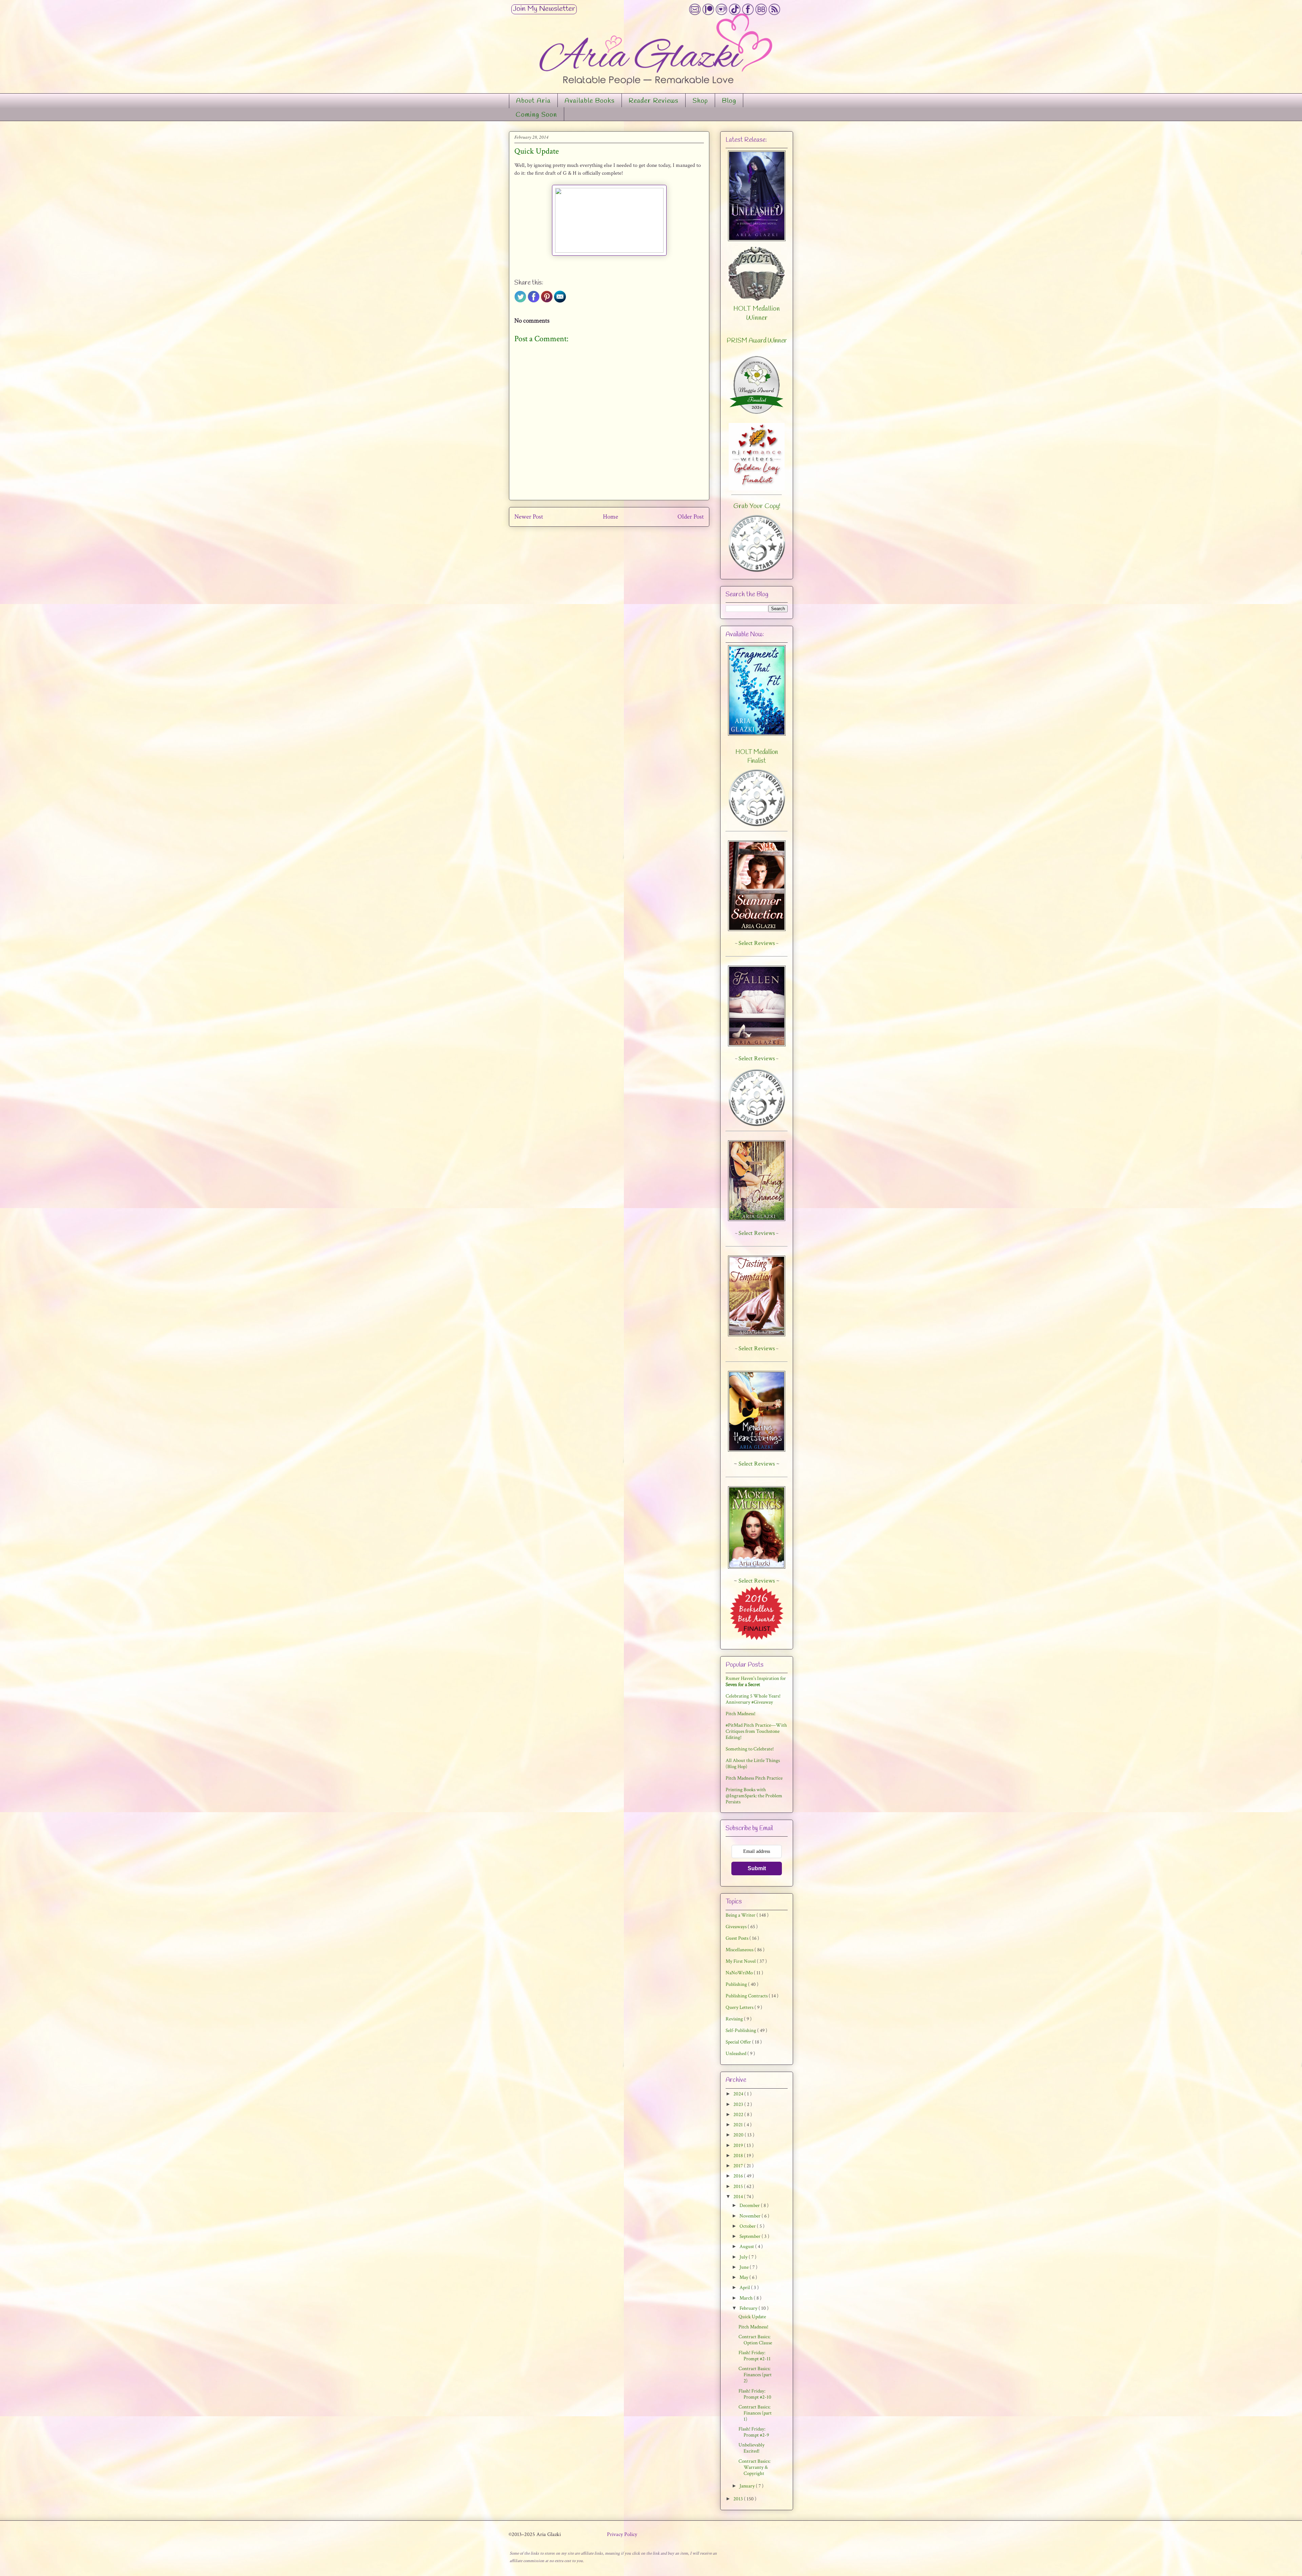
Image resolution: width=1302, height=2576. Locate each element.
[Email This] (560, 301)
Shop (700, 101)
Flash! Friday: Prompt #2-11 (755, 2356)
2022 (739, 2115)
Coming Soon (536, 115)
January (748, 2486)
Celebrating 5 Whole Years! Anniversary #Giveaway (753, 1699)
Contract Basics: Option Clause (755, 2340)
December (750, 2205)
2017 (739, 2166)
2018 (739, 2156)
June (745, 2267)
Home (610, 517)
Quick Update (752, 2317)
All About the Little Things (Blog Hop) (753, 1764)
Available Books (590, 101)
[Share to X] (520, 301)
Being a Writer (741, 1915)
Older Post (691, 517)
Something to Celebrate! (750, 1749)
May (744, 2277)
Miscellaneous (740, 1950)
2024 (739, 2094)
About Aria (533, 101)
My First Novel (741, 1961)
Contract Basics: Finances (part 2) (755, 2375)
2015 (739, 2186)
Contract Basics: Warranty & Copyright (754, 2467)
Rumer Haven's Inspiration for (756, 1681)
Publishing (737, 1984)
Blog (729, 101)
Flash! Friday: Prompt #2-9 (754, 2432)
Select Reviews (757, 1464)
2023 (739, 2104)
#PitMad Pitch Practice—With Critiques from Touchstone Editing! (756, 1731)
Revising (735, 2019)
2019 (739, 2145)
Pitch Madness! (741, 1714)
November (751, 2216)
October (748, 2226)
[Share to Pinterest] (547, 301)
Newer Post (529, 517)
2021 (739, 2125)
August (747, 2246)
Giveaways (737, 1927)
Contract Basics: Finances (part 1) (755, 2413)
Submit (757, 1868)
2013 (739, 2499)
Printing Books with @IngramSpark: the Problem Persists (754, 1796)
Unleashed (736, 2054)
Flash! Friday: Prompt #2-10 (755, 2394)
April (745, 2288)
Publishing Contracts (747, 1996)
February (749, 2308)
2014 (739, 2197)
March (747, 2298)
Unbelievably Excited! (752, 2448)
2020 (739, 2135)
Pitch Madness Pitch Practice (754, 1778)
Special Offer (739, 2042)
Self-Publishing (741, 2030)
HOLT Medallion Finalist (757, 757)
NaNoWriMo (740, 1973)
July (744, 2257)
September (751, 2236)
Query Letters (740, 2007)
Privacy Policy (622, 2534)
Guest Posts (737, 1938)
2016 (739, 2176)
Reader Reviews (654, 101)
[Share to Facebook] (534, 301)
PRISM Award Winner (757, 341)
